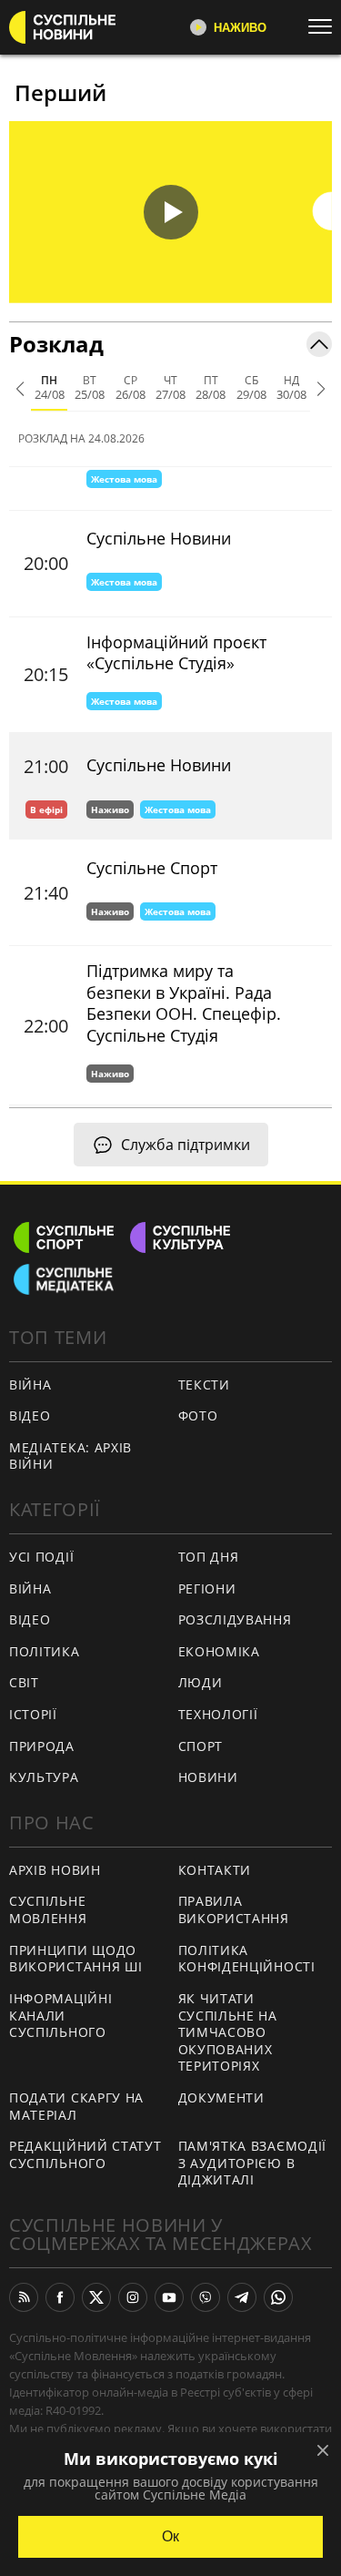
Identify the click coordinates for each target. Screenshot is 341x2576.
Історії (33, 1714)
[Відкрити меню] (325, 26)
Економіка (219, 1651)
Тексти (204, 1385)
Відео (30, 1415)
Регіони (207, 1588)
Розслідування (235, 1619)
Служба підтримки (186, 1145)
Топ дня (209, 1557)
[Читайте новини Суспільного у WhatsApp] (278, 2297)
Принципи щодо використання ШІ (76, 1959)
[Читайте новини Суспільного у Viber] (206, 2297)
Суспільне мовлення (48, 1909)
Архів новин (55, 1870)
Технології (218, 1714)
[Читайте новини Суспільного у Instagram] (133, 2297)
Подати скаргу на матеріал (76, 2106)
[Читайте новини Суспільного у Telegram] (242, 2297)
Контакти (215, 1870)
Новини (208, 1777)
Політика (45, 1651)
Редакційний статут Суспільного (85, 2154)
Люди (201, 1682)
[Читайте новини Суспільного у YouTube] (169, 2297)
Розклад (56, 344)
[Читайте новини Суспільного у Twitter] (96, 2297)
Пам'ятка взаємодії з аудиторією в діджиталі (253, 2163)
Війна (30, 1385)
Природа (42, 1746)
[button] (170, 212)
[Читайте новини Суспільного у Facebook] (60, 2297)
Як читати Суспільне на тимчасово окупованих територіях (228, 2032)
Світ (24, 1682)
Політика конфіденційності (247, 1959)
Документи (221, 2097)
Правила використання (234, 1909)
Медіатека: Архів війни (70, 1456)
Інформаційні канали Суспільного (60, 2015)
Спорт (201, 1746)
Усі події (41, 1557)
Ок (170, 2536)
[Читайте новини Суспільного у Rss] (24, 2297)
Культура (44, 1777)
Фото (198, 1415)
